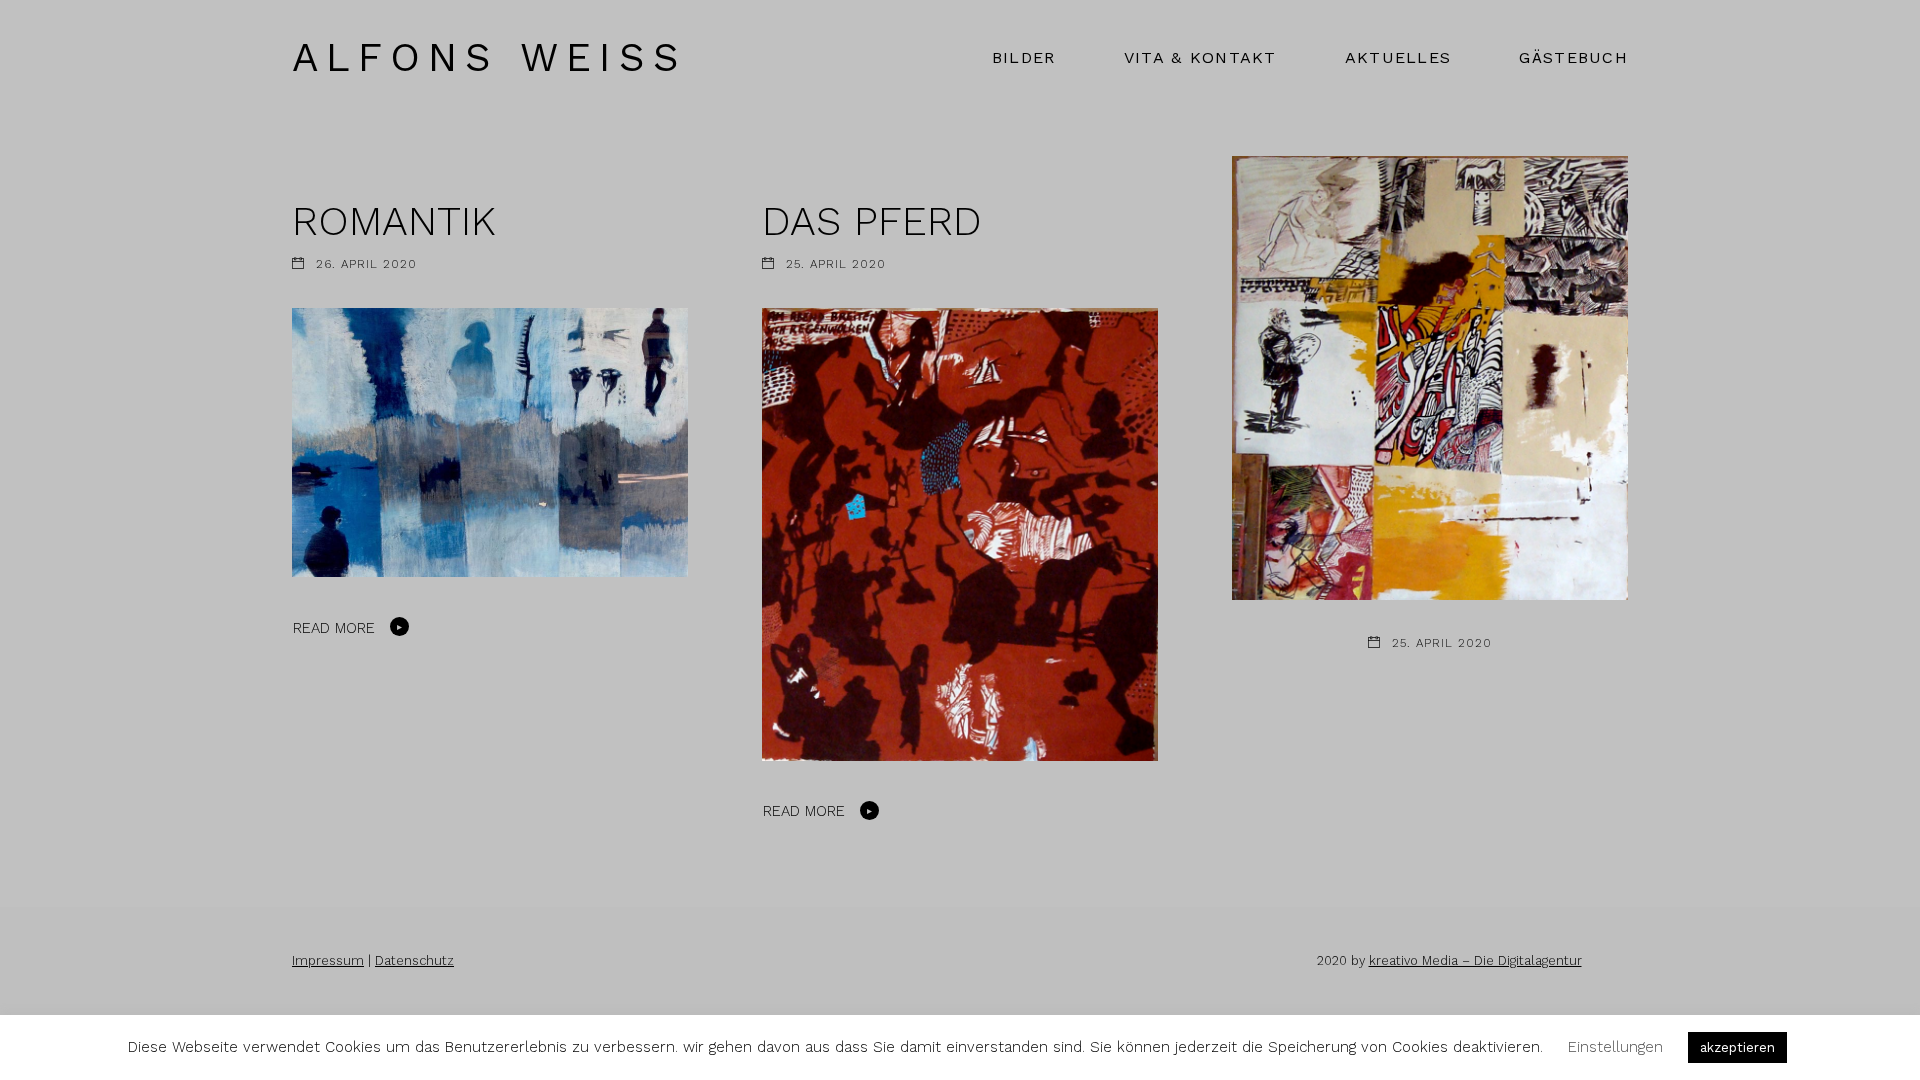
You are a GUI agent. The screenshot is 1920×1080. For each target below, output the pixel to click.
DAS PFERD (872, 221)
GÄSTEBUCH (1573, 57)
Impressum (328, 960)
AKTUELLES (1398, 57)
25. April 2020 (836, 264)
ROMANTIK (394, 221)
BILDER (1024, 57)
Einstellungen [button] (1615, 1047)
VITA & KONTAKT (1200, 57)
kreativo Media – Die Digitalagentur (1475, 960)
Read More (334, 628)
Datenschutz (414, 960)
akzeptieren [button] (1737, 1047)
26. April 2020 (366, 264)
